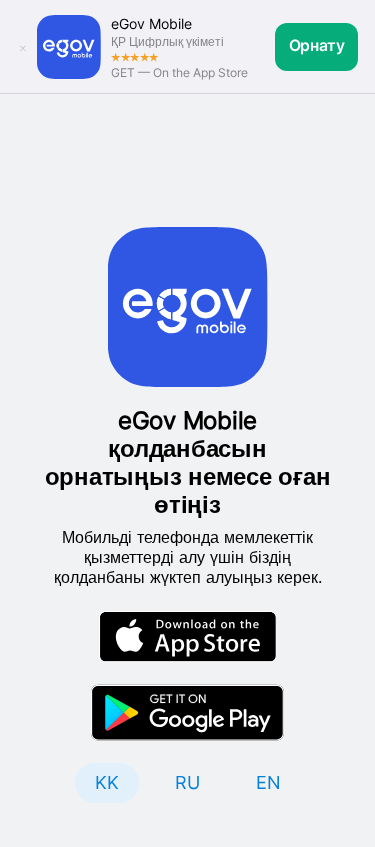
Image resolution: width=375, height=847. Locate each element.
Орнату (317, 45)
